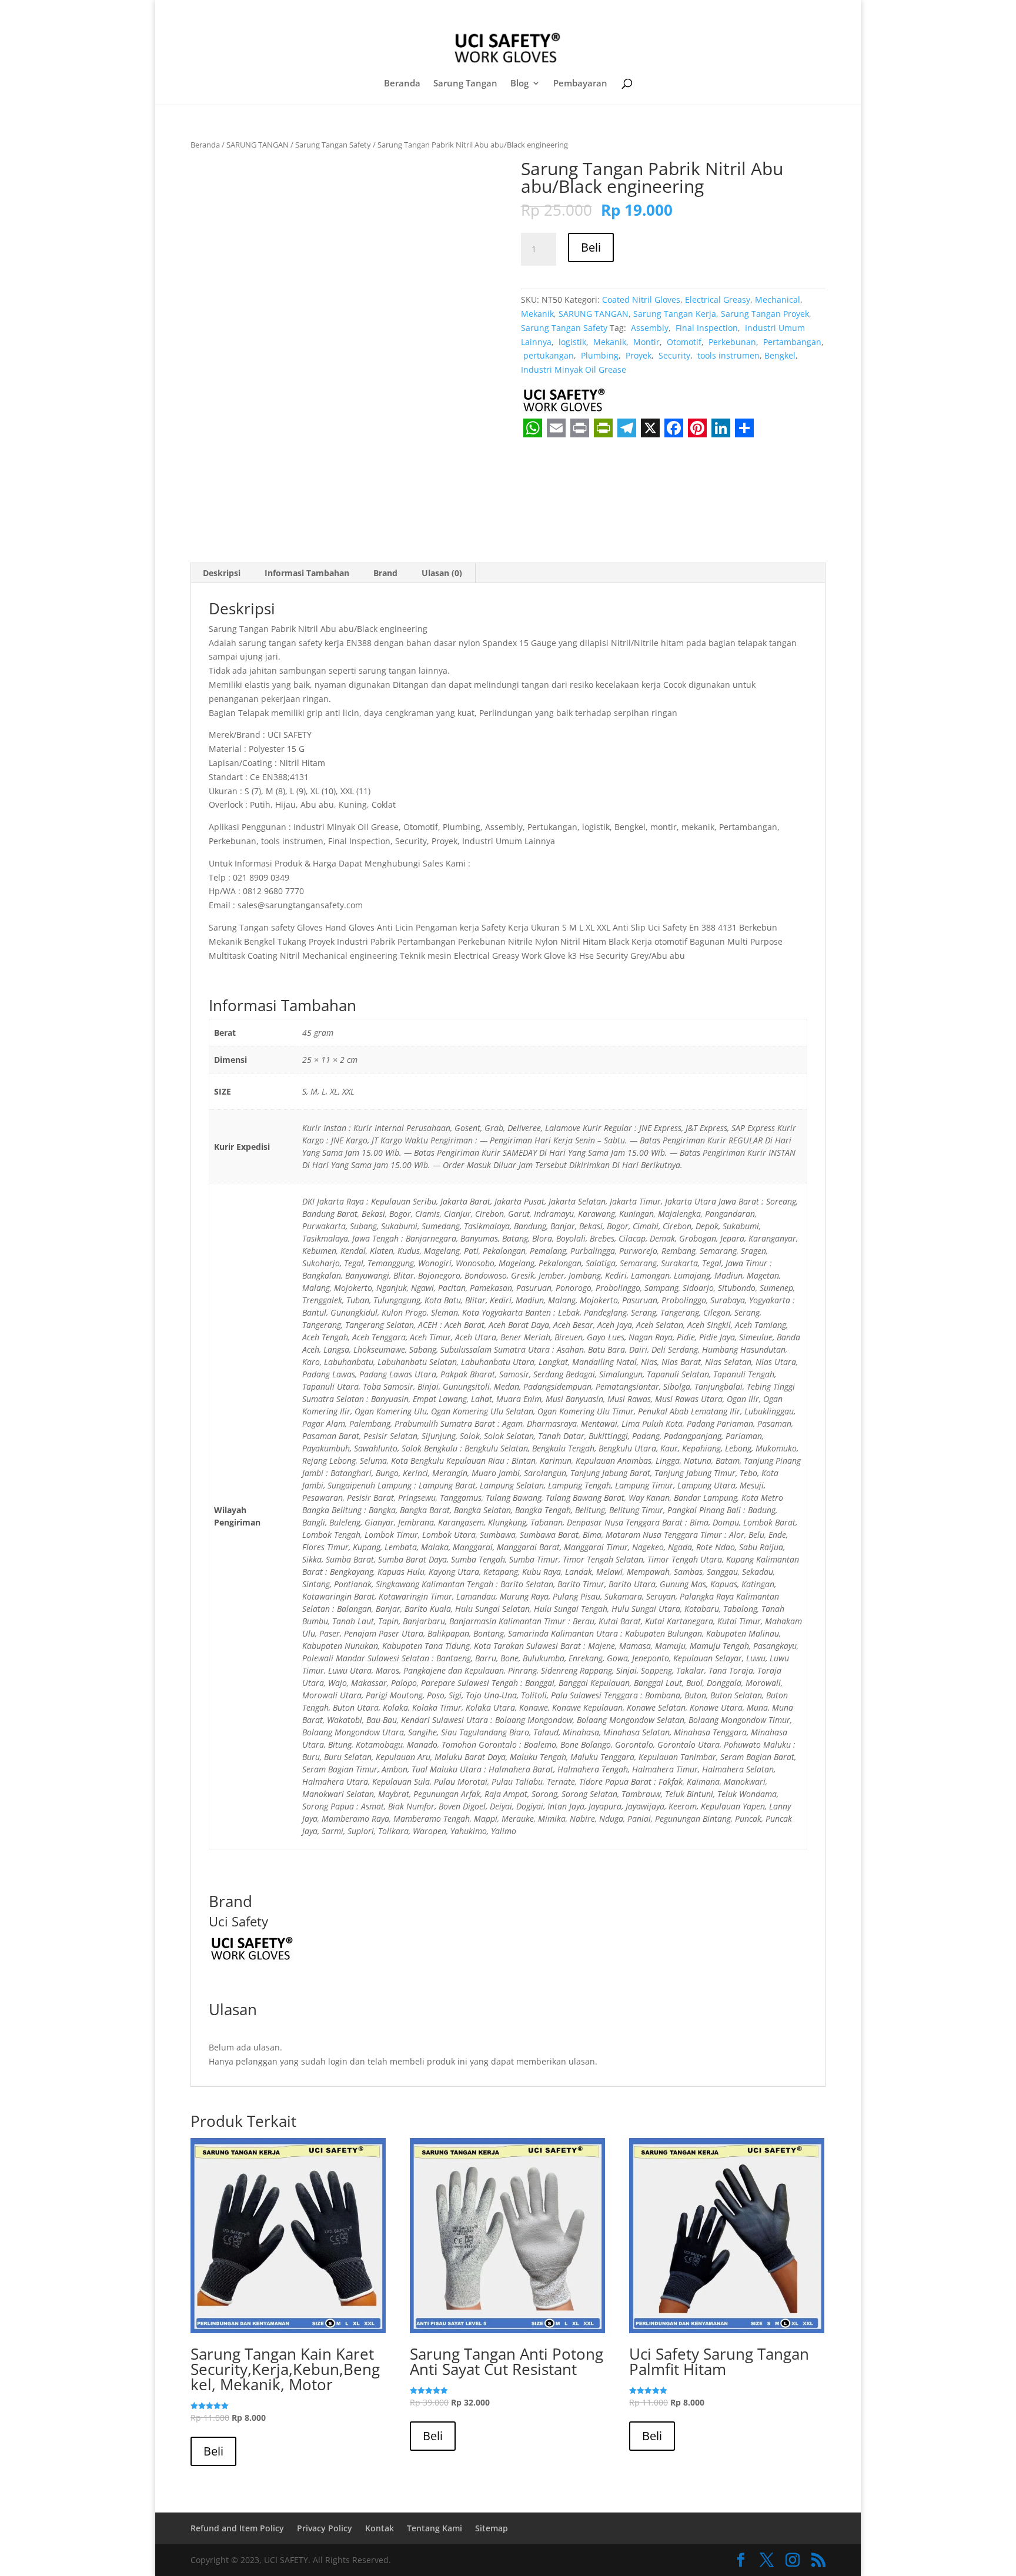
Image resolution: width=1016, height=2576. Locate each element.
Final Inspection (706, 328)
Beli (591, 247)
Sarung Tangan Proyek (765, 314)
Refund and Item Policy (237, 2528)
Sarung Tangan (465, 84)
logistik (571, 342)
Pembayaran (580, 84)
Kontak (380, 2528)
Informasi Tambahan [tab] (307, 573)
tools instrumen (727, 355)
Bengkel (780, 355)
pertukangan (547, 355)
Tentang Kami (435, 2528)
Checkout (706, 11)
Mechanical (778, 300)
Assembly (649, 328)
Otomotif (683, 342)
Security (673, 355)
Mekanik (537, 314)
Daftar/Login (649, 11)
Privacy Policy (325, 2528)
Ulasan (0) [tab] (442, 573)
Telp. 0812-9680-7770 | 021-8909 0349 (281, 10)
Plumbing (599, 355)
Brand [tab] (385, 573)
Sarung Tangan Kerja (675, 314)
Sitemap (492, 2528)
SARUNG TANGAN (258, 145)
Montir (645, 342)
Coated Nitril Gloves (641, 300)
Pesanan (753, 11)
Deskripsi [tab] (222, 573)
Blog (519, 84)
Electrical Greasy (718, 300)
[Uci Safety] (565, 402)
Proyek (637, 355)
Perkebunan (731, 342)
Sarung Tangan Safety (333, 145)
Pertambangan (791, 342)
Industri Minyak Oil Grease (574, 369)
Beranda (402, 84)
